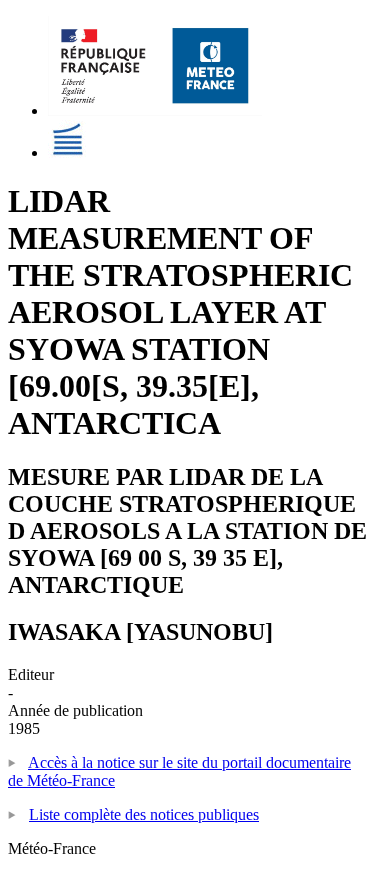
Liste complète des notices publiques (144, 814)
